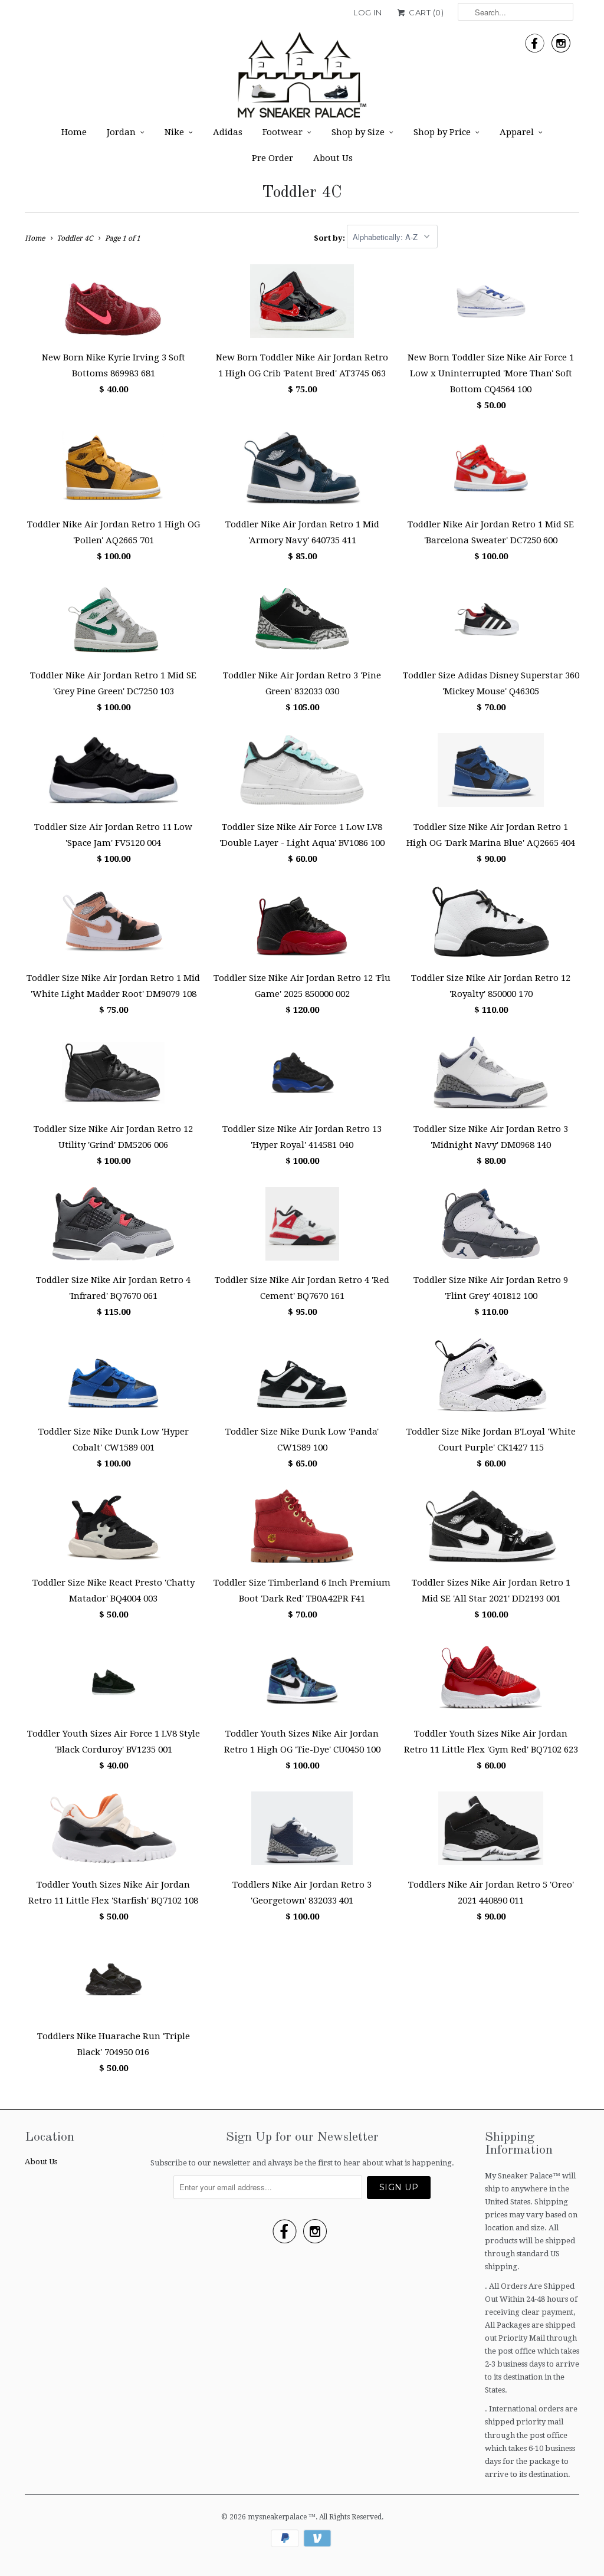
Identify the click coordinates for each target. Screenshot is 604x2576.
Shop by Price (442, 132)
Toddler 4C (302, 193)
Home (74, 132)
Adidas (228, 132)
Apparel (517, 132)
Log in (367, 12)
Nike (174, 132)
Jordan (121, 132)
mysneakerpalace (278, 2517)
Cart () (425, 12)
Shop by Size (358, 132)
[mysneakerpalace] (302, 79)
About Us (333, 158)
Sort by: (330, 237)
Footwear (283, 132)
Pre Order (273, 158)
